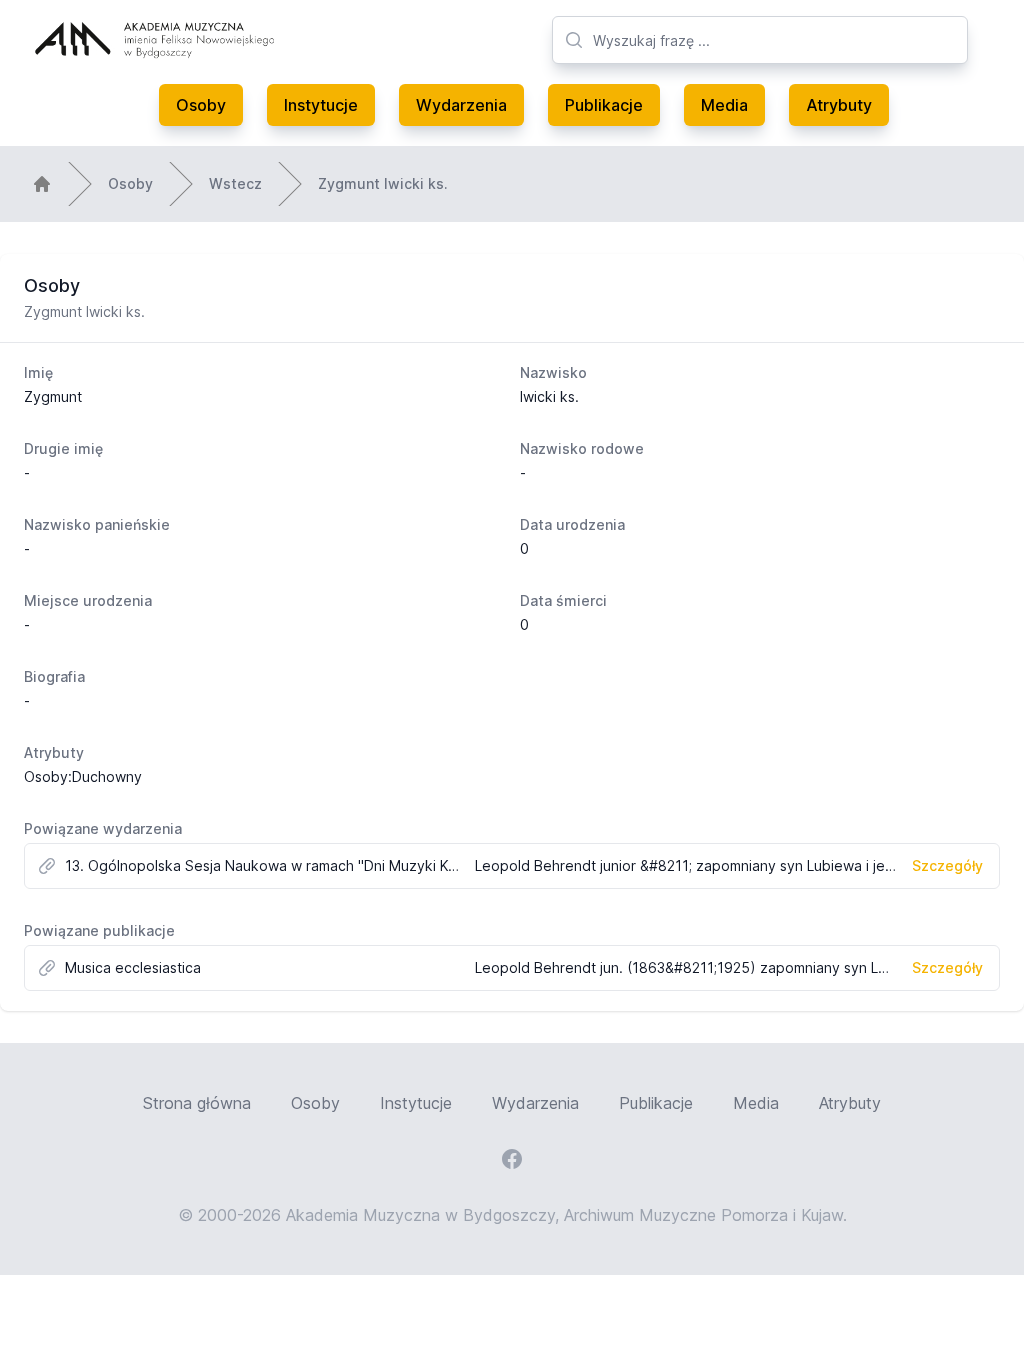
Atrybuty (839, 105)
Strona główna (197, 1103)
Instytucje (321, 105)
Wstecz (235, 183)
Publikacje (604, 105)
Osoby (201, 105)
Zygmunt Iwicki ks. (383, 183)
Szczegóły (947, 865)
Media (724, 105)
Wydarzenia (461, 105)
